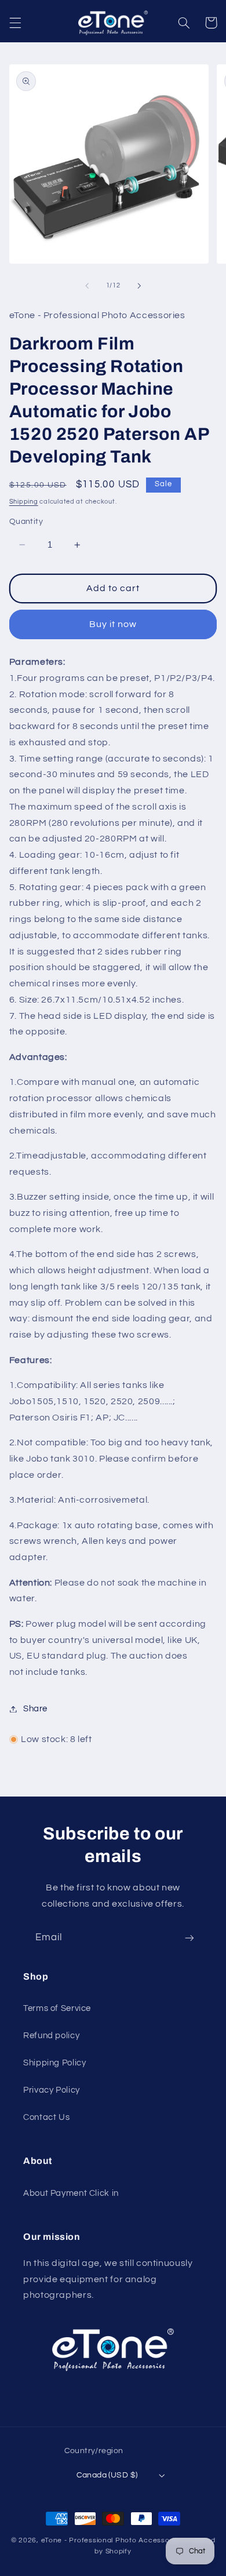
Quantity (26, 522)
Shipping (24, 502)
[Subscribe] (189, 1938)
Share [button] (35, 1709)
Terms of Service (57, 2008)
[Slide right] (139, 286)
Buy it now (113, 624)
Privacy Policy (52, 2090)
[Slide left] (87, 286)
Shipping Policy (54, 2063)
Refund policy (51, 2036)
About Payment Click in (71, 2193)
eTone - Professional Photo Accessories (112, 2540)
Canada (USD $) (107, 2475)
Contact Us (46, 2117)
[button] (15, 23)
